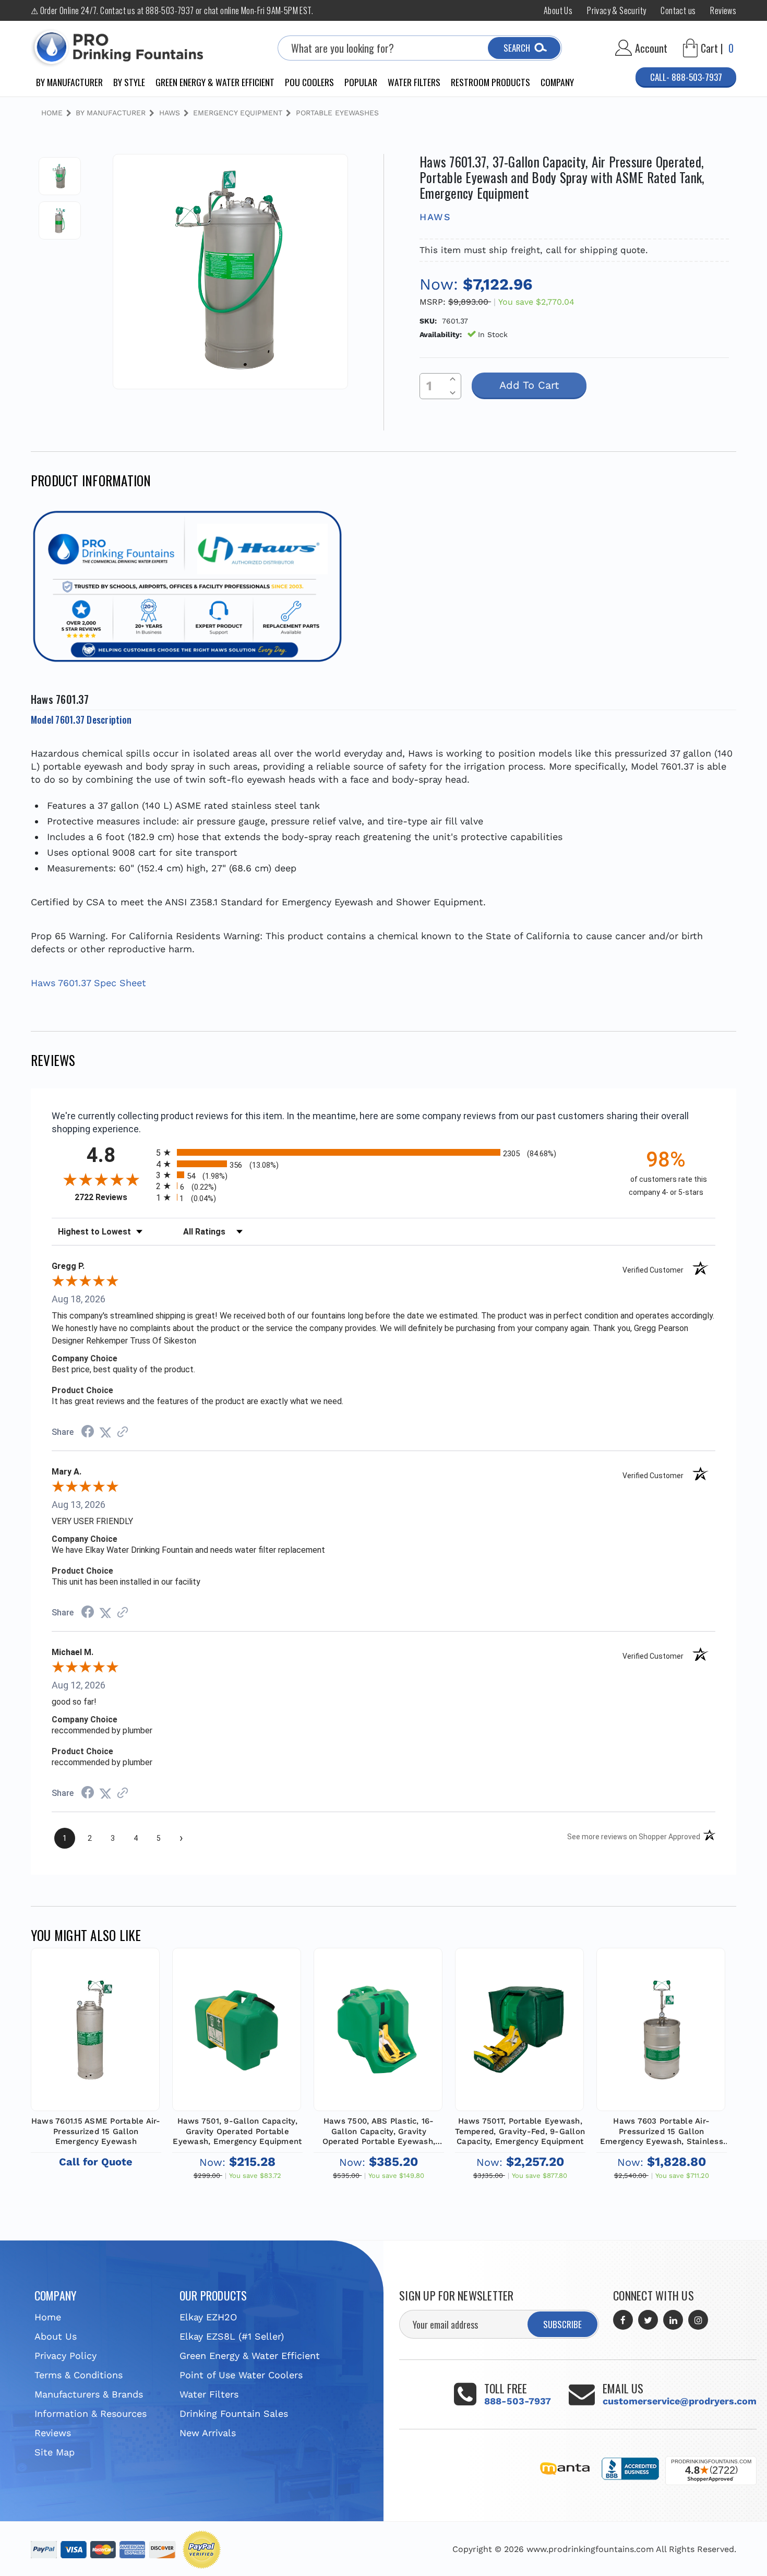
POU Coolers (309, 82)
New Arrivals (208, 2433)
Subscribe (562, 2324)
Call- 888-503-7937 (686, 77)
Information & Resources (91, 2413)
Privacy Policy (65, 2356)
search (517, 48)
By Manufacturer (69, 82)
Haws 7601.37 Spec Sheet (88, 983)
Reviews (723, 10)
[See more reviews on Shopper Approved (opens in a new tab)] (123, 1432)
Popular (361, 82)
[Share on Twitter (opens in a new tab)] (105, 1432)
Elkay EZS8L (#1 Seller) (232, 2336)
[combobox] (420, 48)
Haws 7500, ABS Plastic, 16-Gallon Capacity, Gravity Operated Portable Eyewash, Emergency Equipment (379, 2132)
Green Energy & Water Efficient (215, 82)
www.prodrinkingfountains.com (590, 2549)
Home (48, 2317)
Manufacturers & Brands (89, 2394)
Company (557, 82)
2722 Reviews (113, 1197)
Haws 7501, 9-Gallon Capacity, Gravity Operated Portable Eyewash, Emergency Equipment (237, 2131)
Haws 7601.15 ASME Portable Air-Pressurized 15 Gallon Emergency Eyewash (96, 2131)
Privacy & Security (616, 10)
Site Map (55, 2452)
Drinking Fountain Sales (234, 2413)
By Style (129, 82)
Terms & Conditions (79, 2375)
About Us (558, 10)
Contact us (678, 10)
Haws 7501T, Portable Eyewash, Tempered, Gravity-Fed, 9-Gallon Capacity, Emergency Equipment (520, 2131)
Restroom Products (490, 82)
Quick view (95, 2028)
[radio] (383, 1152)
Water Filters (414, 82)
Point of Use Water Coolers (241, 2375)
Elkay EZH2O (208, 2317)
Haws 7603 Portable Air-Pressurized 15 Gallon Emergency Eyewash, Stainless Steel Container (662, 2132)
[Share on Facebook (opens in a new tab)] (88, 1432)
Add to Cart (237, 2040)
